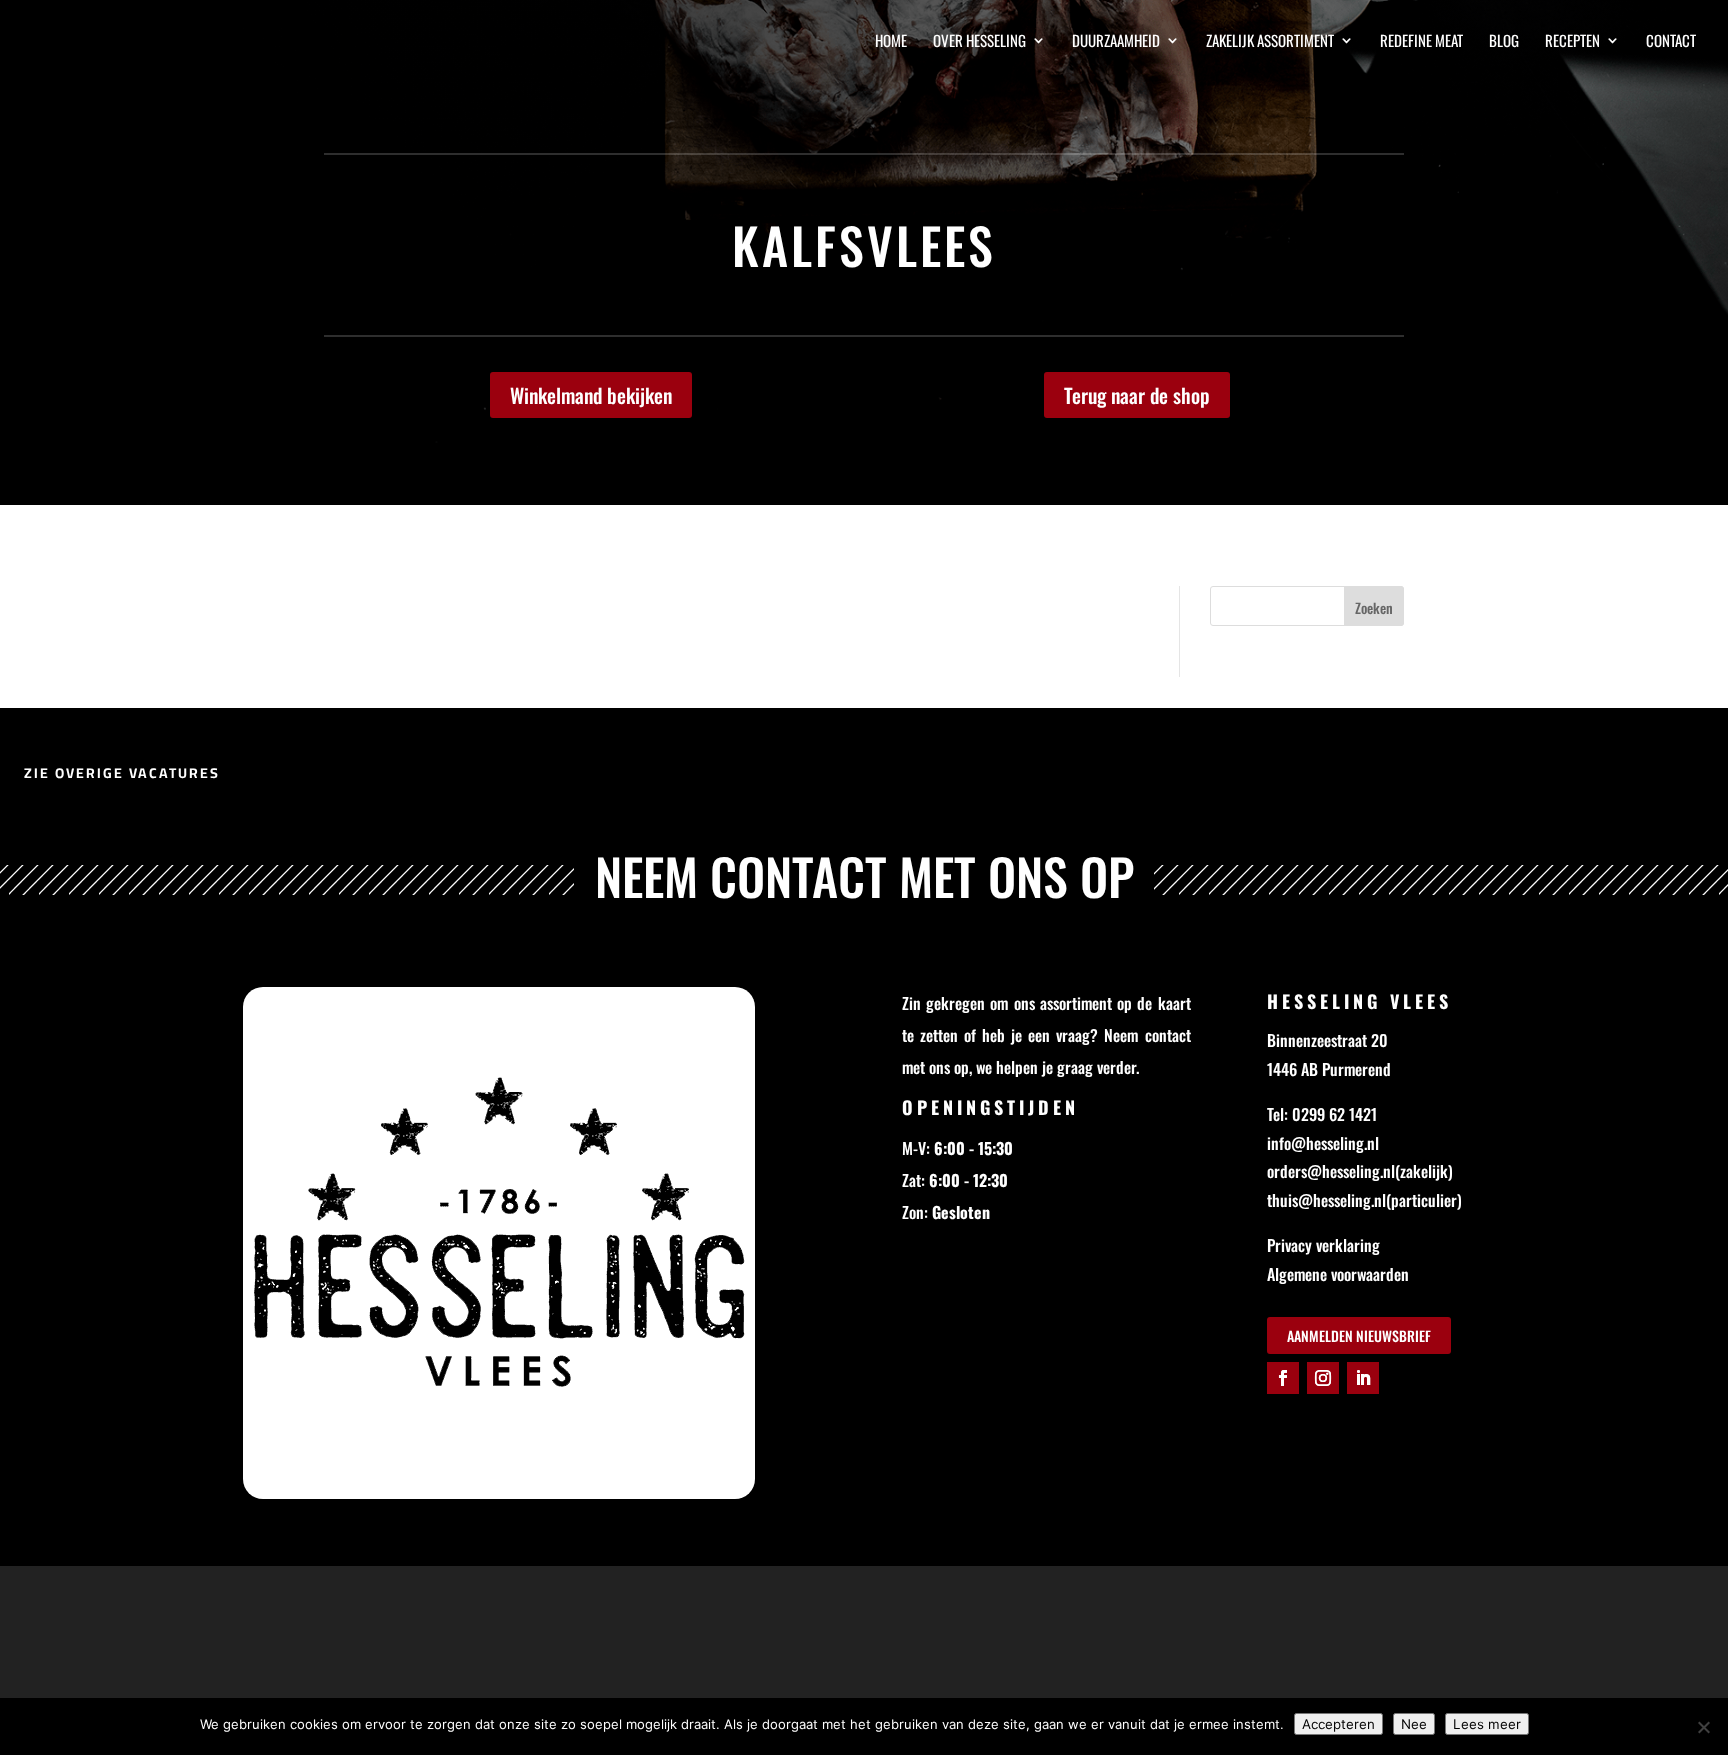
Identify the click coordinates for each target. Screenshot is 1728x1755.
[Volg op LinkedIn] (1363, 1378)
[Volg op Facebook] (1283, 1378)
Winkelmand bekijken (591, 395)
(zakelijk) (1424, 1171)
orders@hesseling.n (1329, 1171)
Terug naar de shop (1137, 395)
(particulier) (1424, 1200)
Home (891, 42)
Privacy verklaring (1323, 1245)
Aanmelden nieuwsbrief (1359, 1335)
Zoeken (1374, 607)
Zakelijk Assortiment (1270, 42)
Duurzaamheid (1116, 42)
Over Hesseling (979, 42)
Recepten (1572, 42)
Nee (1414, 1724)
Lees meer (1487, 1724)
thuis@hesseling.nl (1326, 1200)
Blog (1504, 42)
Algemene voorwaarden (1338, 1274)
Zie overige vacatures (122, 773)
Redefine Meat (1421, 42)
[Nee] (1703, 1727)
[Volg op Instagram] (1323, 1378)
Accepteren (1338, 1724)
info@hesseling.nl (1323, 1143)
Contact (1671, 42)
